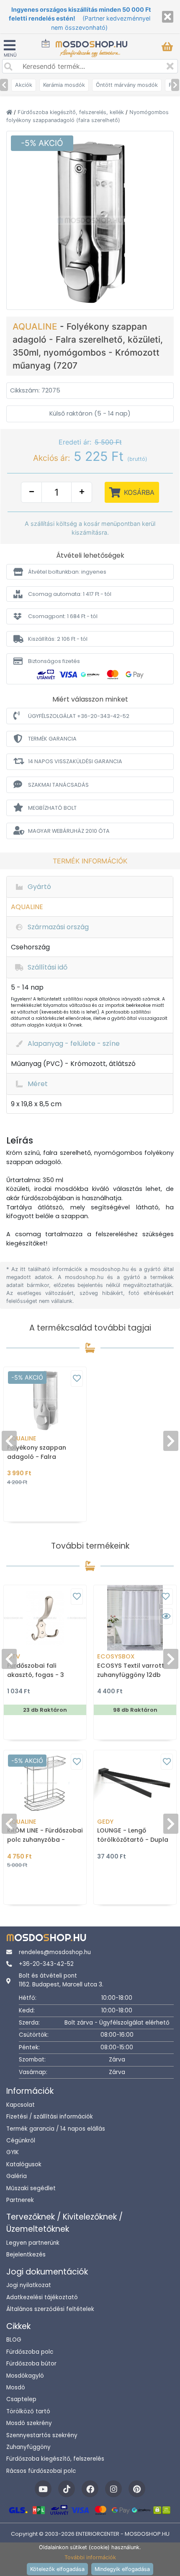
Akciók (24, 85)
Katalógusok (24, 2164)
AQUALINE (36, 326)
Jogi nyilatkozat (29, 2285)
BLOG (14, 2340)
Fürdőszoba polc (30, 2352)
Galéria (17, 2176)
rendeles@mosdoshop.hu (55, 1952)
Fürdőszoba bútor (31, 2364)
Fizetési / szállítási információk (50, 2117)
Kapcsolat (21, 2105)
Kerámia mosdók (64, 85)
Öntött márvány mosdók (127, 85)
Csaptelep (21, 2399)
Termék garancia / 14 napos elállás (56, 2129)
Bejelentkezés (26, 2255)
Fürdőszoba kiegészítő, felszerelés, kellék (72, 112)
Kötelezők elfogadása (57, 2569)
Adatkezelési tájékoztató (42, 2297)
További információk (90, 2557)
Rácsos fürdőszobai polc (41, 2471)
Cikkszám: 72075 (35, 390)
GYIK (13, 2152)
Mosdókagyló (25, 2376)
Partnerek (20, 2200)
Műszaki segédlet (31, 2188)
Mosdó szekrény (29, 2423)
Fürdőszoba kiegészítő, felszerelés (55, 2459)
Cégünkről (21, 2141)
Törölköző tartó (28, 2411)
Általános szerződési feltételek (50, 2309)
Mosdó (16, 2388)
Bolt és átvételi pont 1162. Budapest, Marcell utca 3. (61, 1980)
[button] (90, 572)
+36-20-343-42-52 (46, 1964)
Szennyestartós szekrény (42, 2435)
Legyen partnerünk (33, 2243)
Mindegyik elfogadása (122, 2569)
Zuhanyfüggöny (28, 2447)
